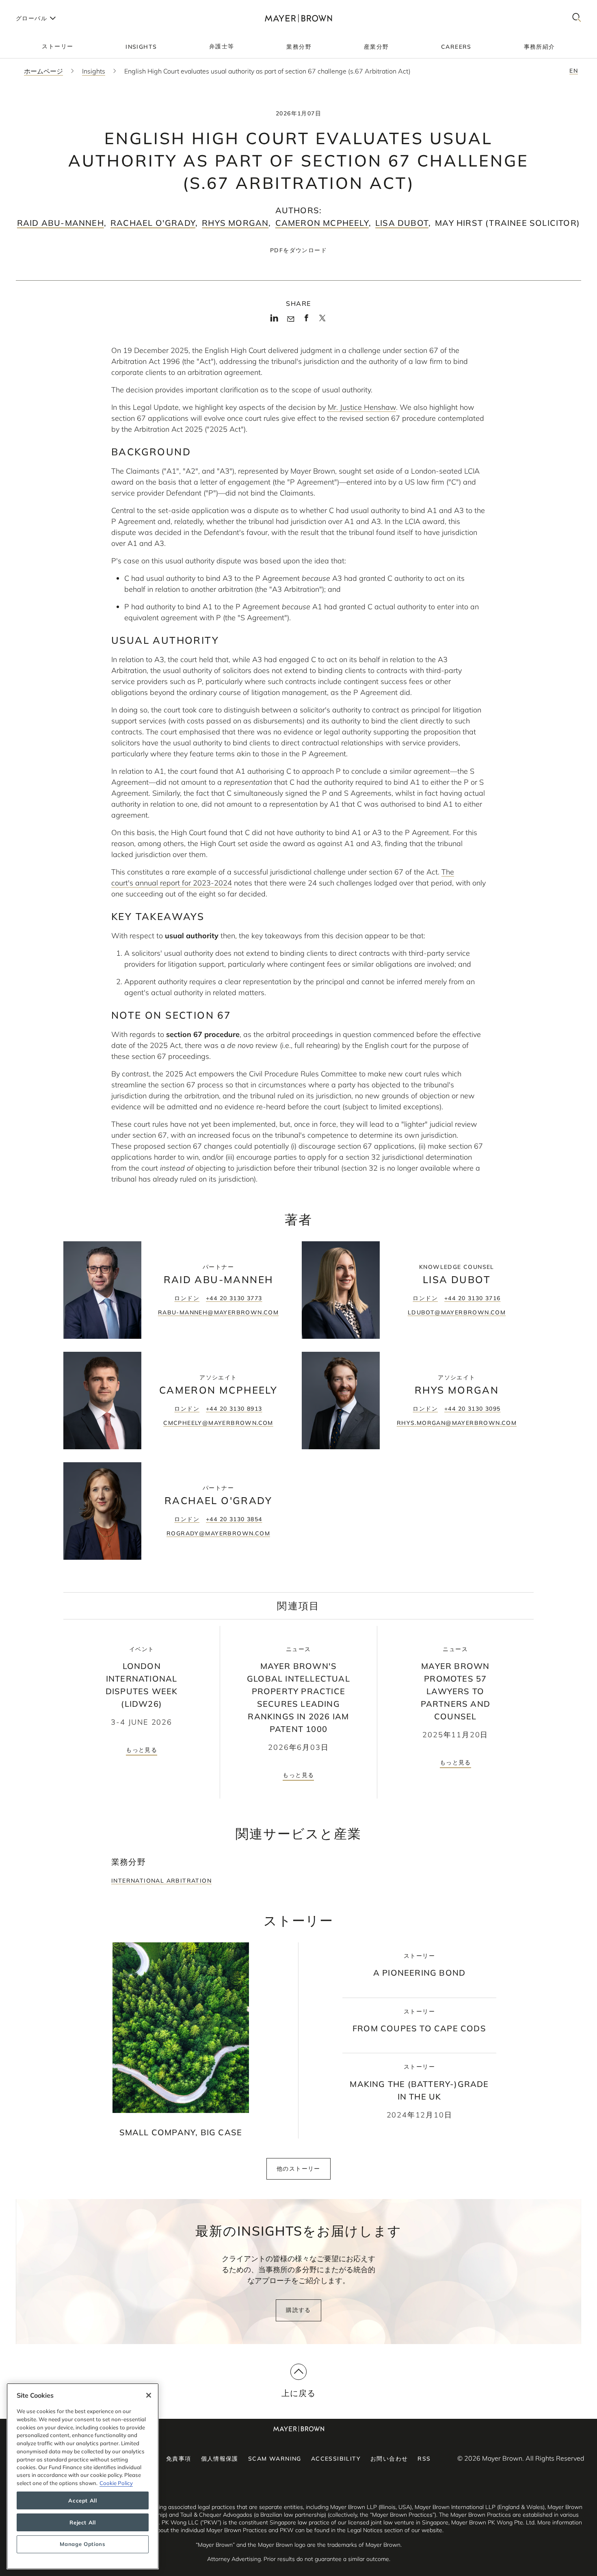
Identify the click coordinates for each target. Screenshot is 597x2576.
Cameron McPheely (322, 223)
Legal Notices (365, 2530)
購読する (298, 2310)
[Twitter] (322, 321)
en (574, 71)
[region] (83, 2476)
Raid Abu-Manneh (61, 223)
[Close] (149, 2395)
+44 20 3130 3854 (234, 1519)
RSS (424, 2459)
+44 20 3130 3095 (472, 1409)
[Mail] (291, 319)
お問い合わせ (389, 2459)
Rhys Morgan (235, 223)
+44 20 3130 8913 (234, 1409)
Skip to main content (40, 6)
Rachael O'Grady (153, 223)
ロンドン (187, 1298)
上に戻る (299, 2393)
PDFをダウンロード (298, 250)
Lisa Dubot (402, 223)
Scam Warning (275, 2459)
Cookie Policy (116, 2483)
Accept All (83, 2500)
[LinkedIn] (274, 320)
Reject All (83, 2522)
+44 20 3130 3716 (472, 1298)
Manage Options (82, 2544)
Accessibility (336, 2459)
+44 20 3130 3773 (234, 1298)
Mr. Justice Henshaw (362, 407)
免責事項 (179, 2459)
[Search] (577, 18)
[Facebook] (306, 320)
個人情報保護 (220, 2459)
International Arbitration (161, 1881)
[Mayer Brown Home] (298, 18)
